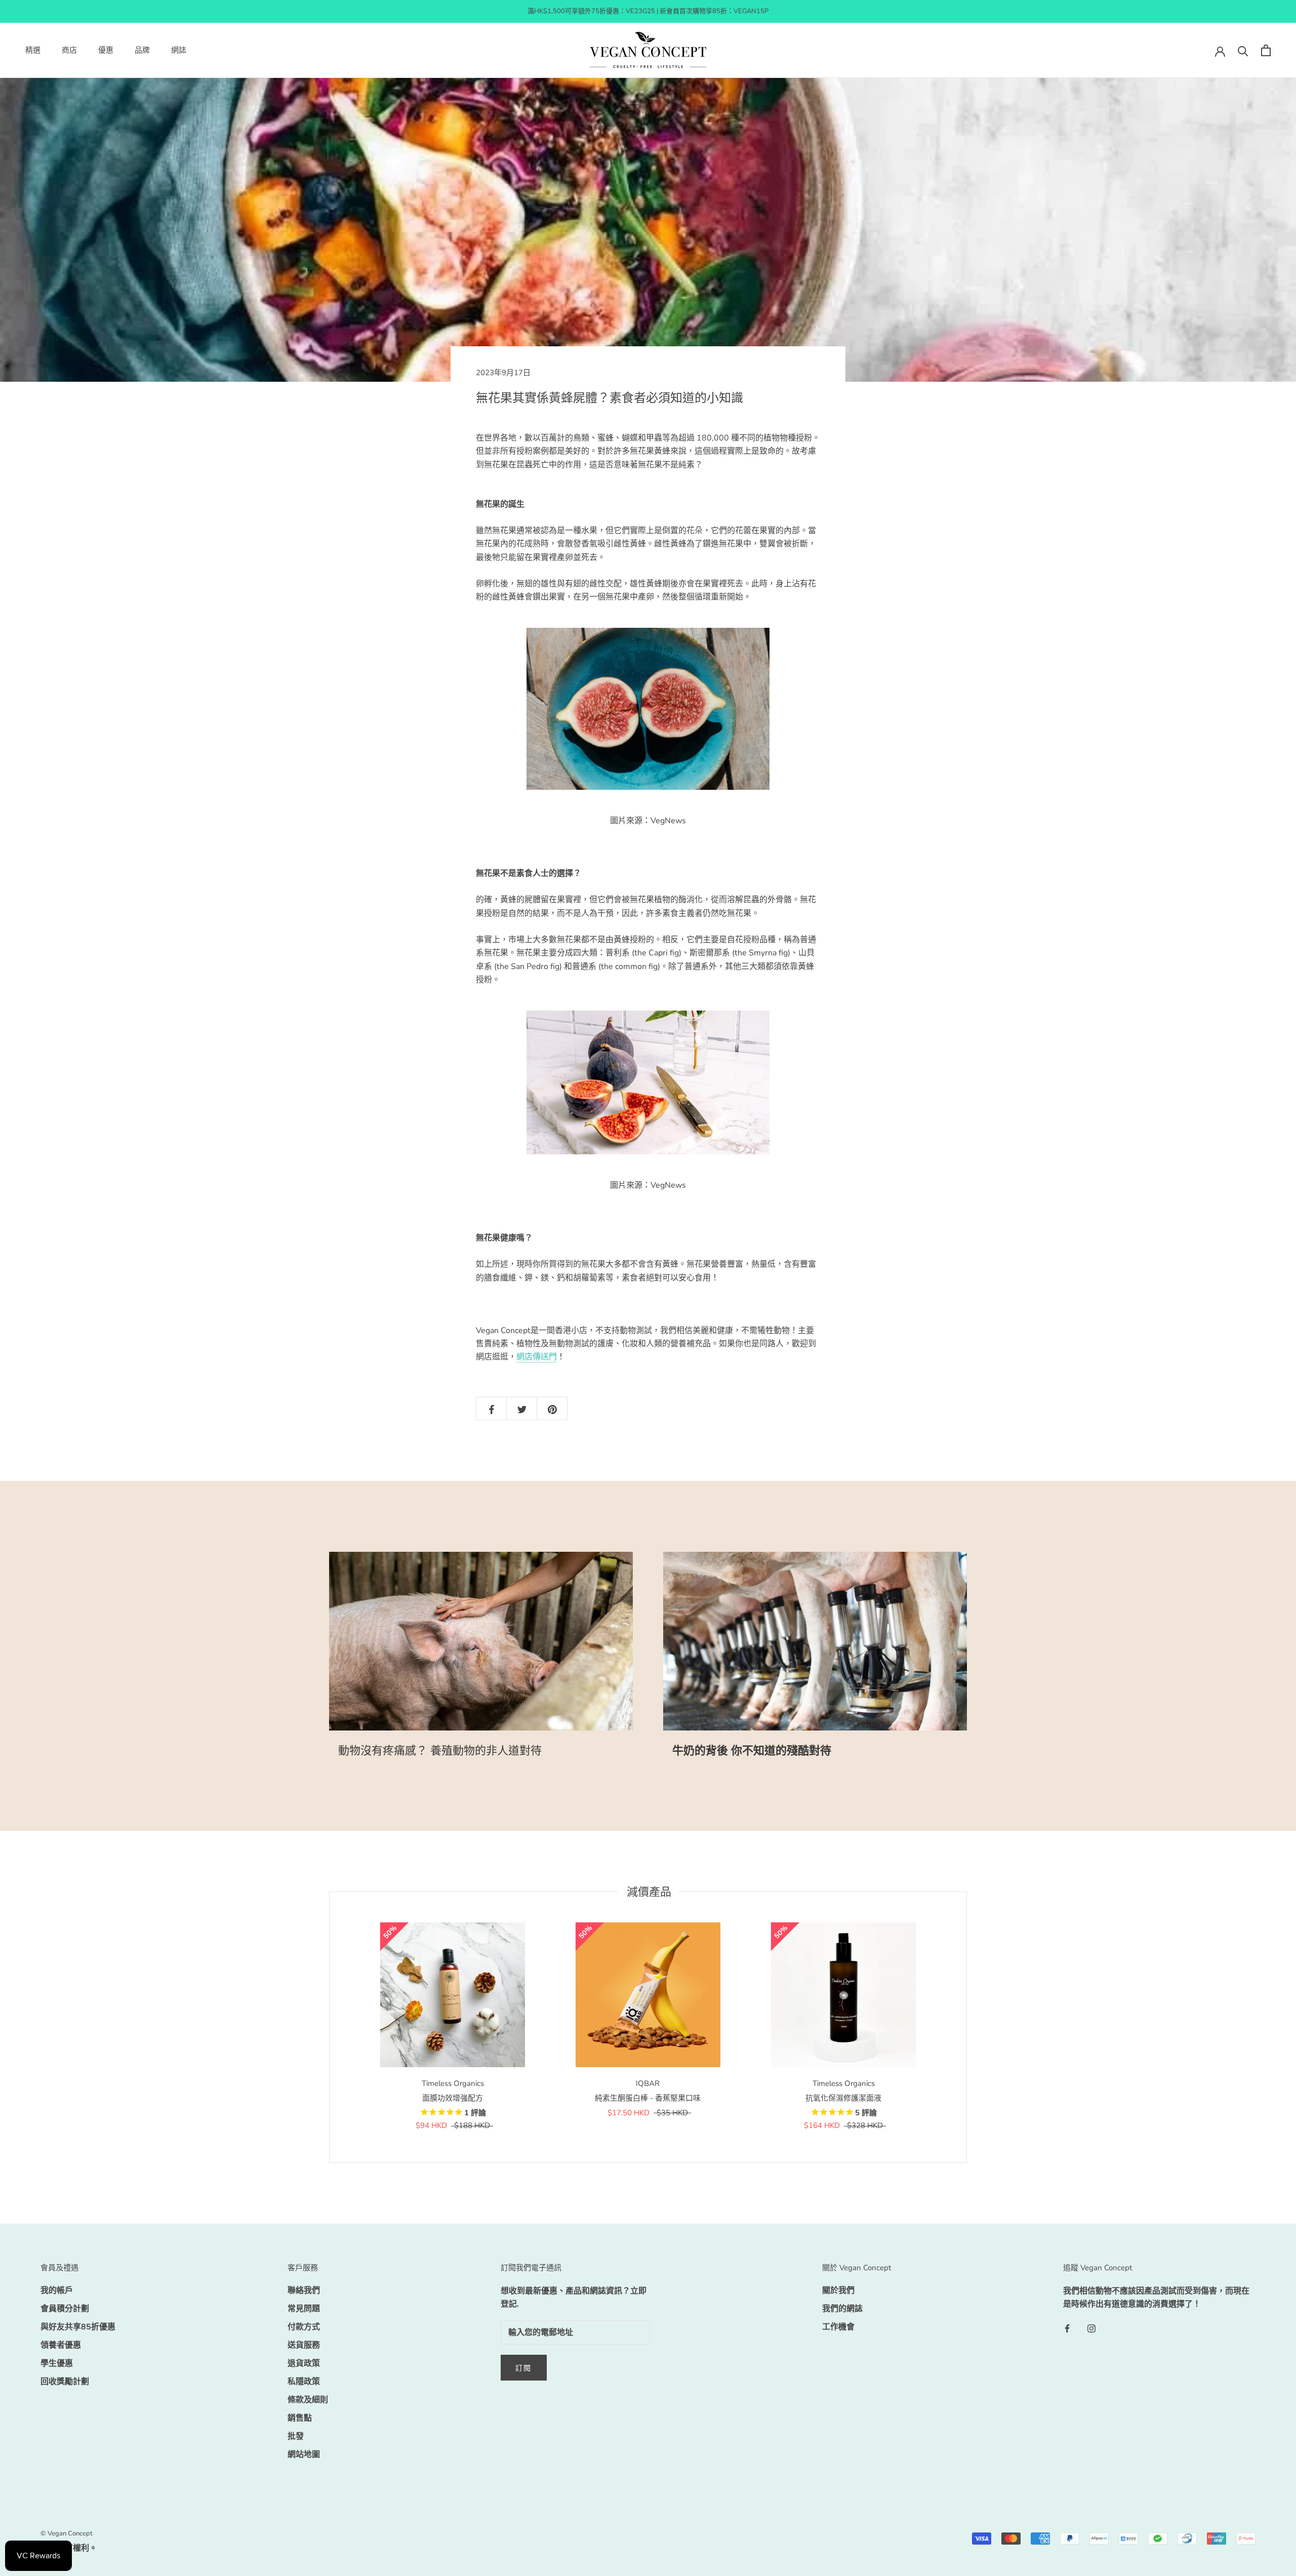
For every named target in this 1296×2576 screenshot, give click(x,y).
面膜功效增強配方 (453, 2098)
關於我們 (838, 2290)
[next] (966, 2027)
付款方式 (304, 2327)
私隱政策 (304, 2382)
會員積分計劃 (65, 2309)
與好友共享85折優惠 (78, 2327)
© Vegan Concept (67, 2533)
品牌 (142, 51)
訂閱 (524, 2368)
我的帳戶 (57, 2290)
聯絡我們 (304, 2290)
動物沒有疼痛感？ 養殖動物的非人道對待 (440, 1751)
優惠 (106, 51)
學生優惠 (57, 2363)
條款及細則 (308, 2400)
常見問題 (304, 2309)
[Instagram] (1091, 2328)
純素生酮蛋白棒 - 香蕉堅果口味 (648, 2098)
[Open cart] (1266, 50)
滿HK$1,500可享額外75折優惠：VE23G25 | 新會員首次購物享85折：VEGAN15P (648, 11)
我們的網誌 (842, 2309)
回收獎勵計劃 (65, 2382)
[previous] (329, 2027)
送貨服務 (304, 2345)
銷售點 (300, 2418)
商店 (69, 51)
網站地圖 (304, 2454)
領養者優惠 (61, 2345)
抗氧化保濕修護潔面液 (843, 2098)
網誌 (179, 51)
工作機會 (838, 2327)
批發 (296, 2436)
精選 (33, 51)
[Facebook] (1067, 2328)
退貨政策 (304, 2363)
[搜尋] (1243, 50)
